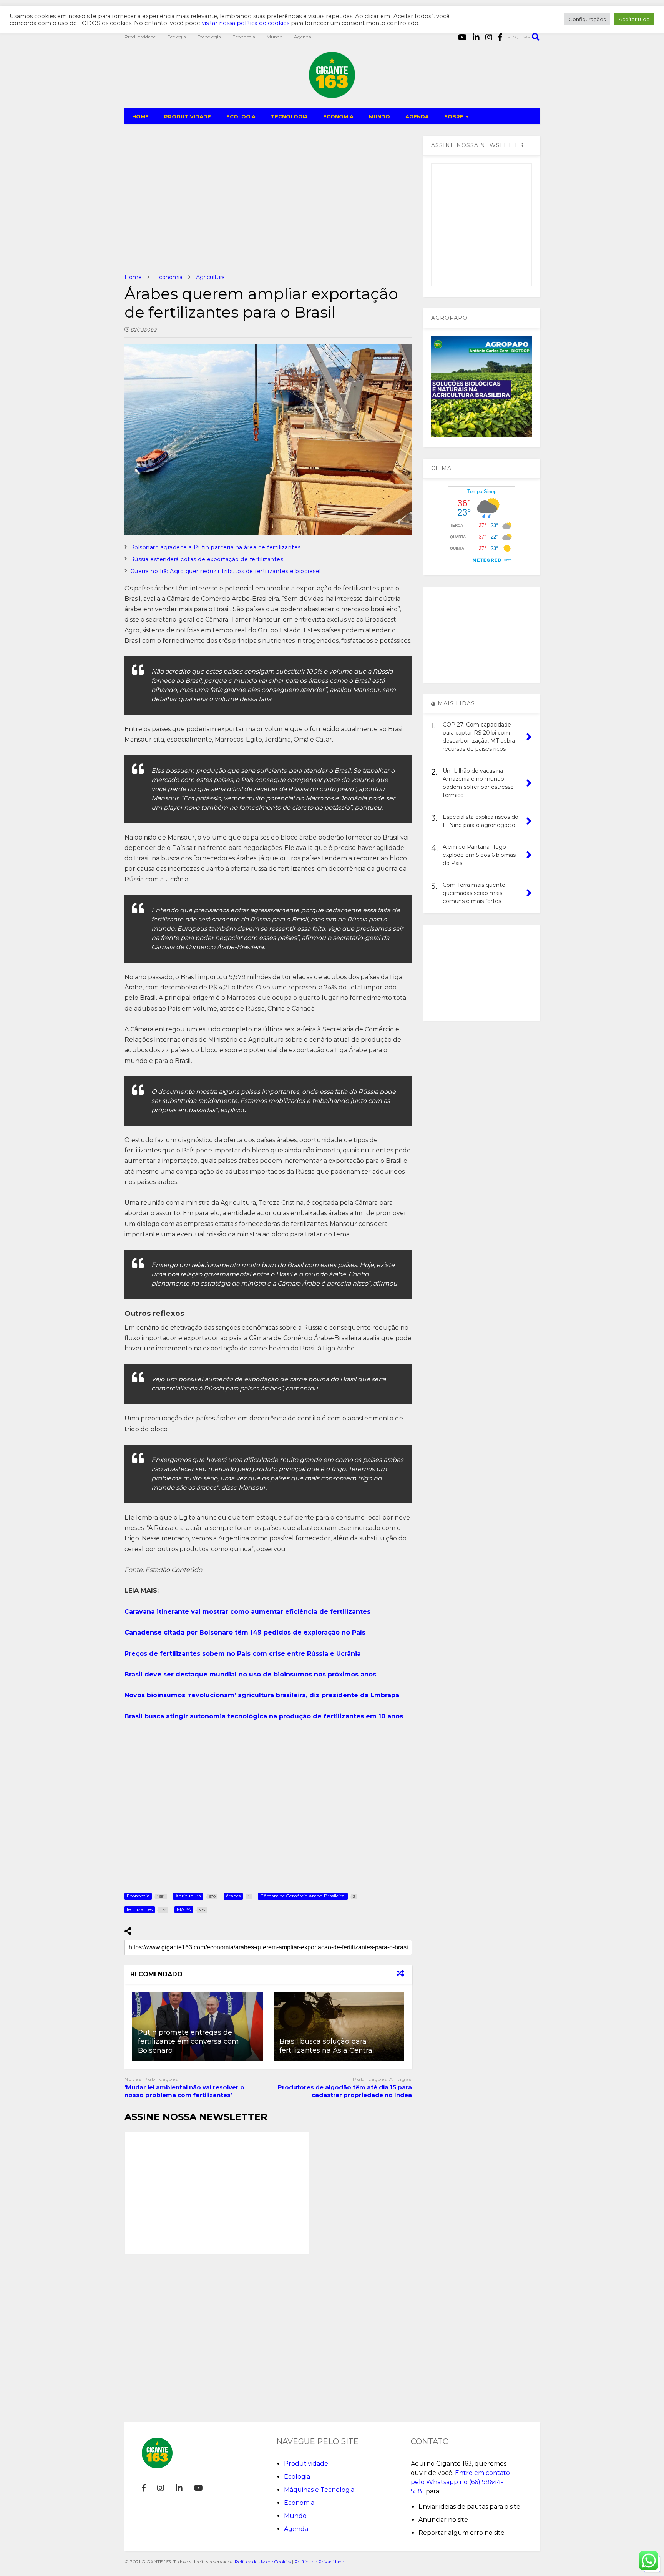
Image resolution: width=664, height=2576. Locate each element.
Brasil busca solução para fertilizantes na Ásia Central (327, 2046)
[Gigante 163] (332, 95)
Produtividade (140, 37)
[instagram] (489, 37)
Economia (244, 37)
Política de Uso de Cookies (263, 2562)
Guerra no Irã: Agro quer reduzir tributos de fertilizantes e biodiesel (226, 571)
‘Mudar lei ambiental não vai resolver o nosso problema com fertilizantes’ (184, 2091)
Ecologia (177, 37)
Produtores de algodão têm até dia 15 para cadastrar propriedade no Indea (345, 2091)
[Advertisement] (268, 199)
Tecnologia (209, 37)
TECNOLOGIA (289, 116)
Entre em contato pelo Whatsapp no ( (460, 2482)
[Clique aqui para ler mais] (339, 2026)
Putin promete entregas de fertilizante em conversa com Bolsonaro (188, 2041)
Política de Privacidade (319, 2562)
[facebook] (500, 37)
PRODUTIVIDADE (188, 116)
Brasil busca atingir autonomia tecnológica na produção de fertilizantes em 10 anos (264, 1716)
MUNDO (379, 116)
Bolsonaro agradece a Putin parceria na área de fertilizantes (216, 547)
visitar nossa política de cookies (246, 23)
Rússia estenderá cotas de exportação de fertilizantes (207, 559)
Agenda (303, 37)
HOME (140, 116)
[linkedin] (476, 37)
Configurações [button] (587, 19)
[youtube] (462, 37)
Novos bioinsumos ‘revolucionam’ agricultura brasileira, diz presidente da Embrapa (262, 1695)
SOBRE (454, 116)
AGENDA (417, 116)
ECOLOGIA (241, 116)
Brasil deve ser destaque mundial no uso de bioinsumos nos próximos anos (250, 1674)
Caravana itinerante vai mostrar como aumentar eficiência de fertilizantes (247, 1612)
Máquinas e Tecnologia (319, 2490)
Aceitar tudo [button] (634, 19)
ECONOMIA (338, 116)
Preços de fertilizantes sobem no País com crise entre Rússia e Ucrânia (243, 1654)
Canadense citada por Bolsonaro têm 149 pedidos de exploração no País (245, 1632)
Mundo (275, 37)
